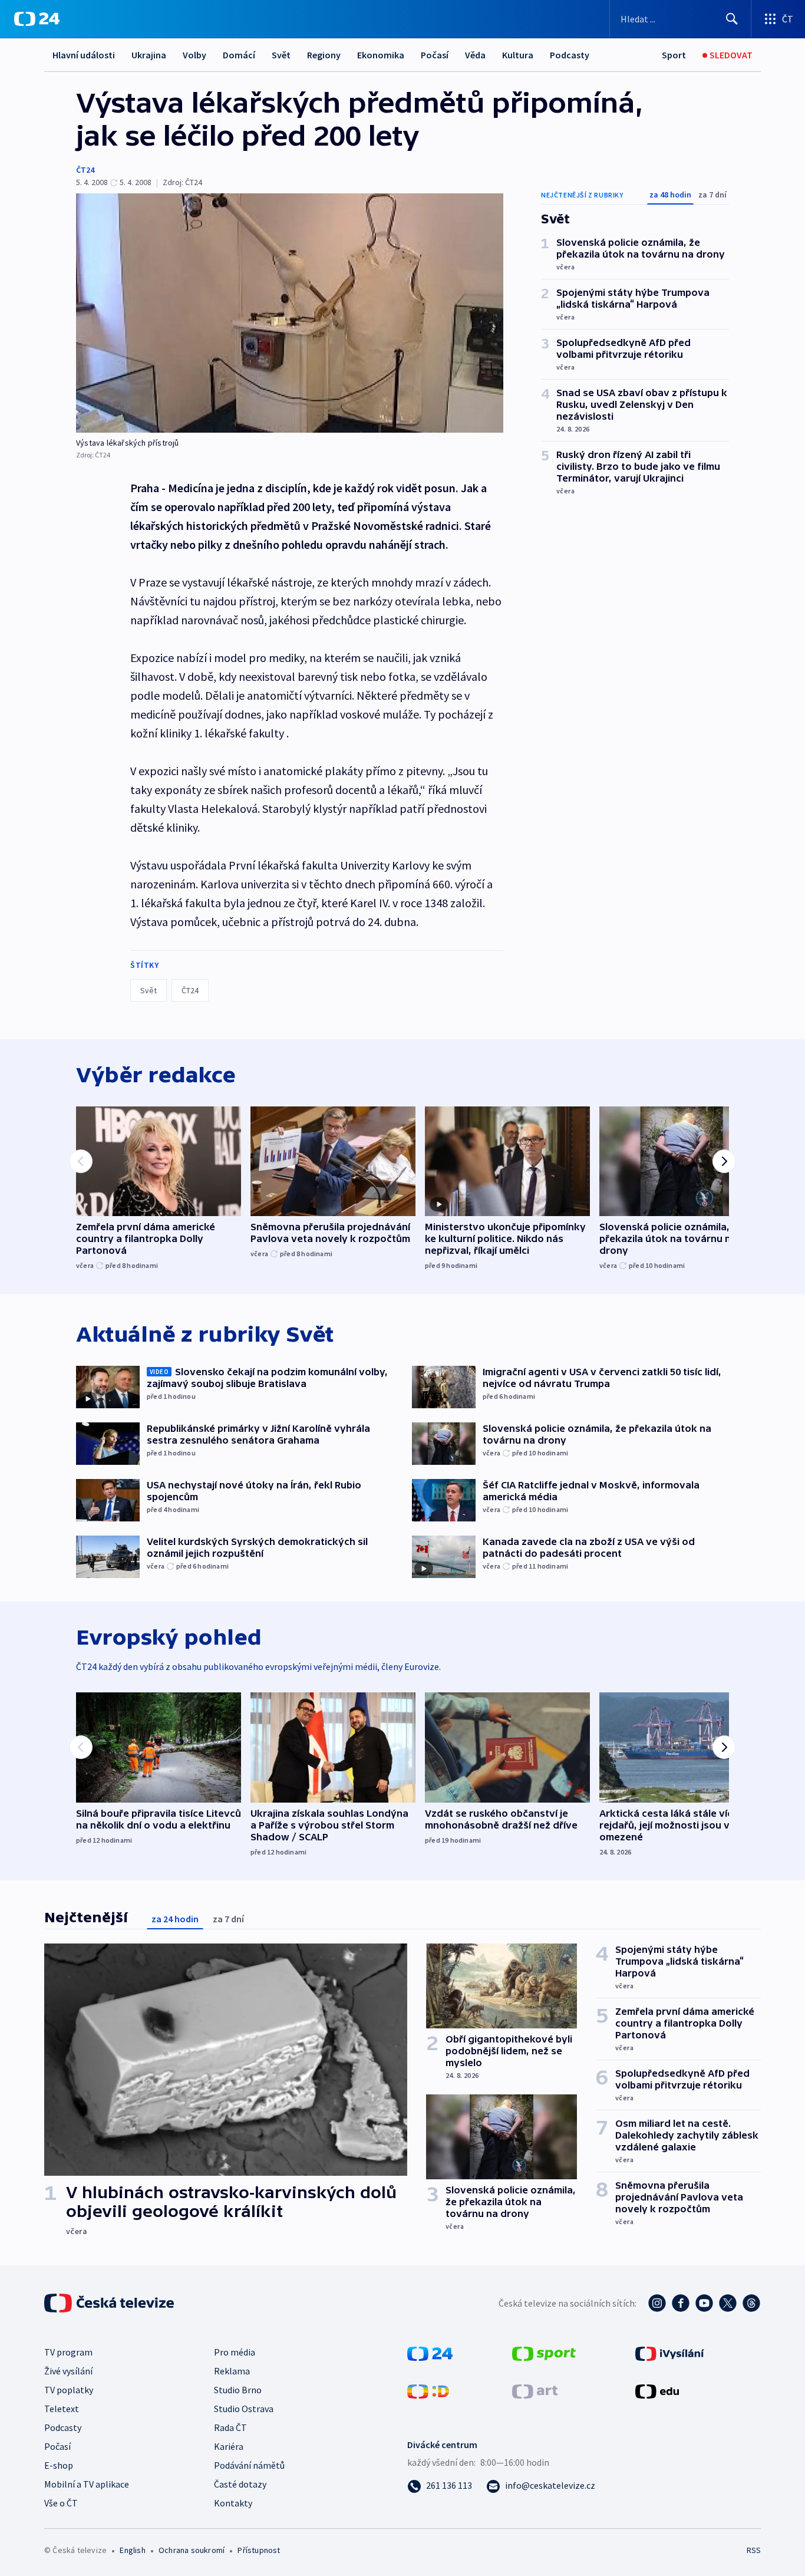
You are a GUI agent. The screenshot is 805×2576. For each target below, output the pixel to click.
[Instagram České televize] (657, 2303)
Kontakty (233, 2503)
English (132, 2550)
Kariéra (229, 2446)
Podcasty (570, 55)
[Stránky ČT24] (430, 2353)
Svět (281, 55)
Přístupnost (259, 2550)
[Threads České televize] (751, 2303)
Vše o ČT (61, 2503)
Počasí (435, 55)
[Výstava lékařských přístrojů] (290, 313)
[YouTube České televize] (704, 2303)
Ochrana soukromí (192, 2550)
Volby (194, 55)
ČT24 (85, 170)
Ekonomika (381, 55)
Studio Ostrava (244, 2409)
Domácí (239, 55)
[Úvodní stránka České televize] (110, 2303)
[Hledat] (732, 19)
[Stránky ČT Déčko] (428, 2390)
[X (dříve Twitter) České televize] (728, 2303)
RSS (754, 2550)
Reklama (232, 2371)
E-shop (59, 2465)
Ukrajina (149, 55)
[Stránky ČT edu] (657, 2390)
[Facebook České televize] (681, 2303)
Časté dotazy (240, 2484)
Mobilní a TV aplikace (87, 2484)
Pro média (235, 2352)
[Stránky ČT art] (535, 2390)
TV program (68, 2352)
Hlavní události (84, 55)
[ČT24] (37, 19)
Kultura (518, 55)
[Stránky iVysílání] (670, 2353)
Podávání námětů (249, 2465)
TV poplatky (69, 2390)
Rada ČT (230, 2427)
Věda (475, 55)
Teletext (62, 2409)
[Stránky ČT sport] (544, 2353)
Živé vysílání (68, 2371)
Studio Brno (238, 2390)
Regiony (324, 55)
